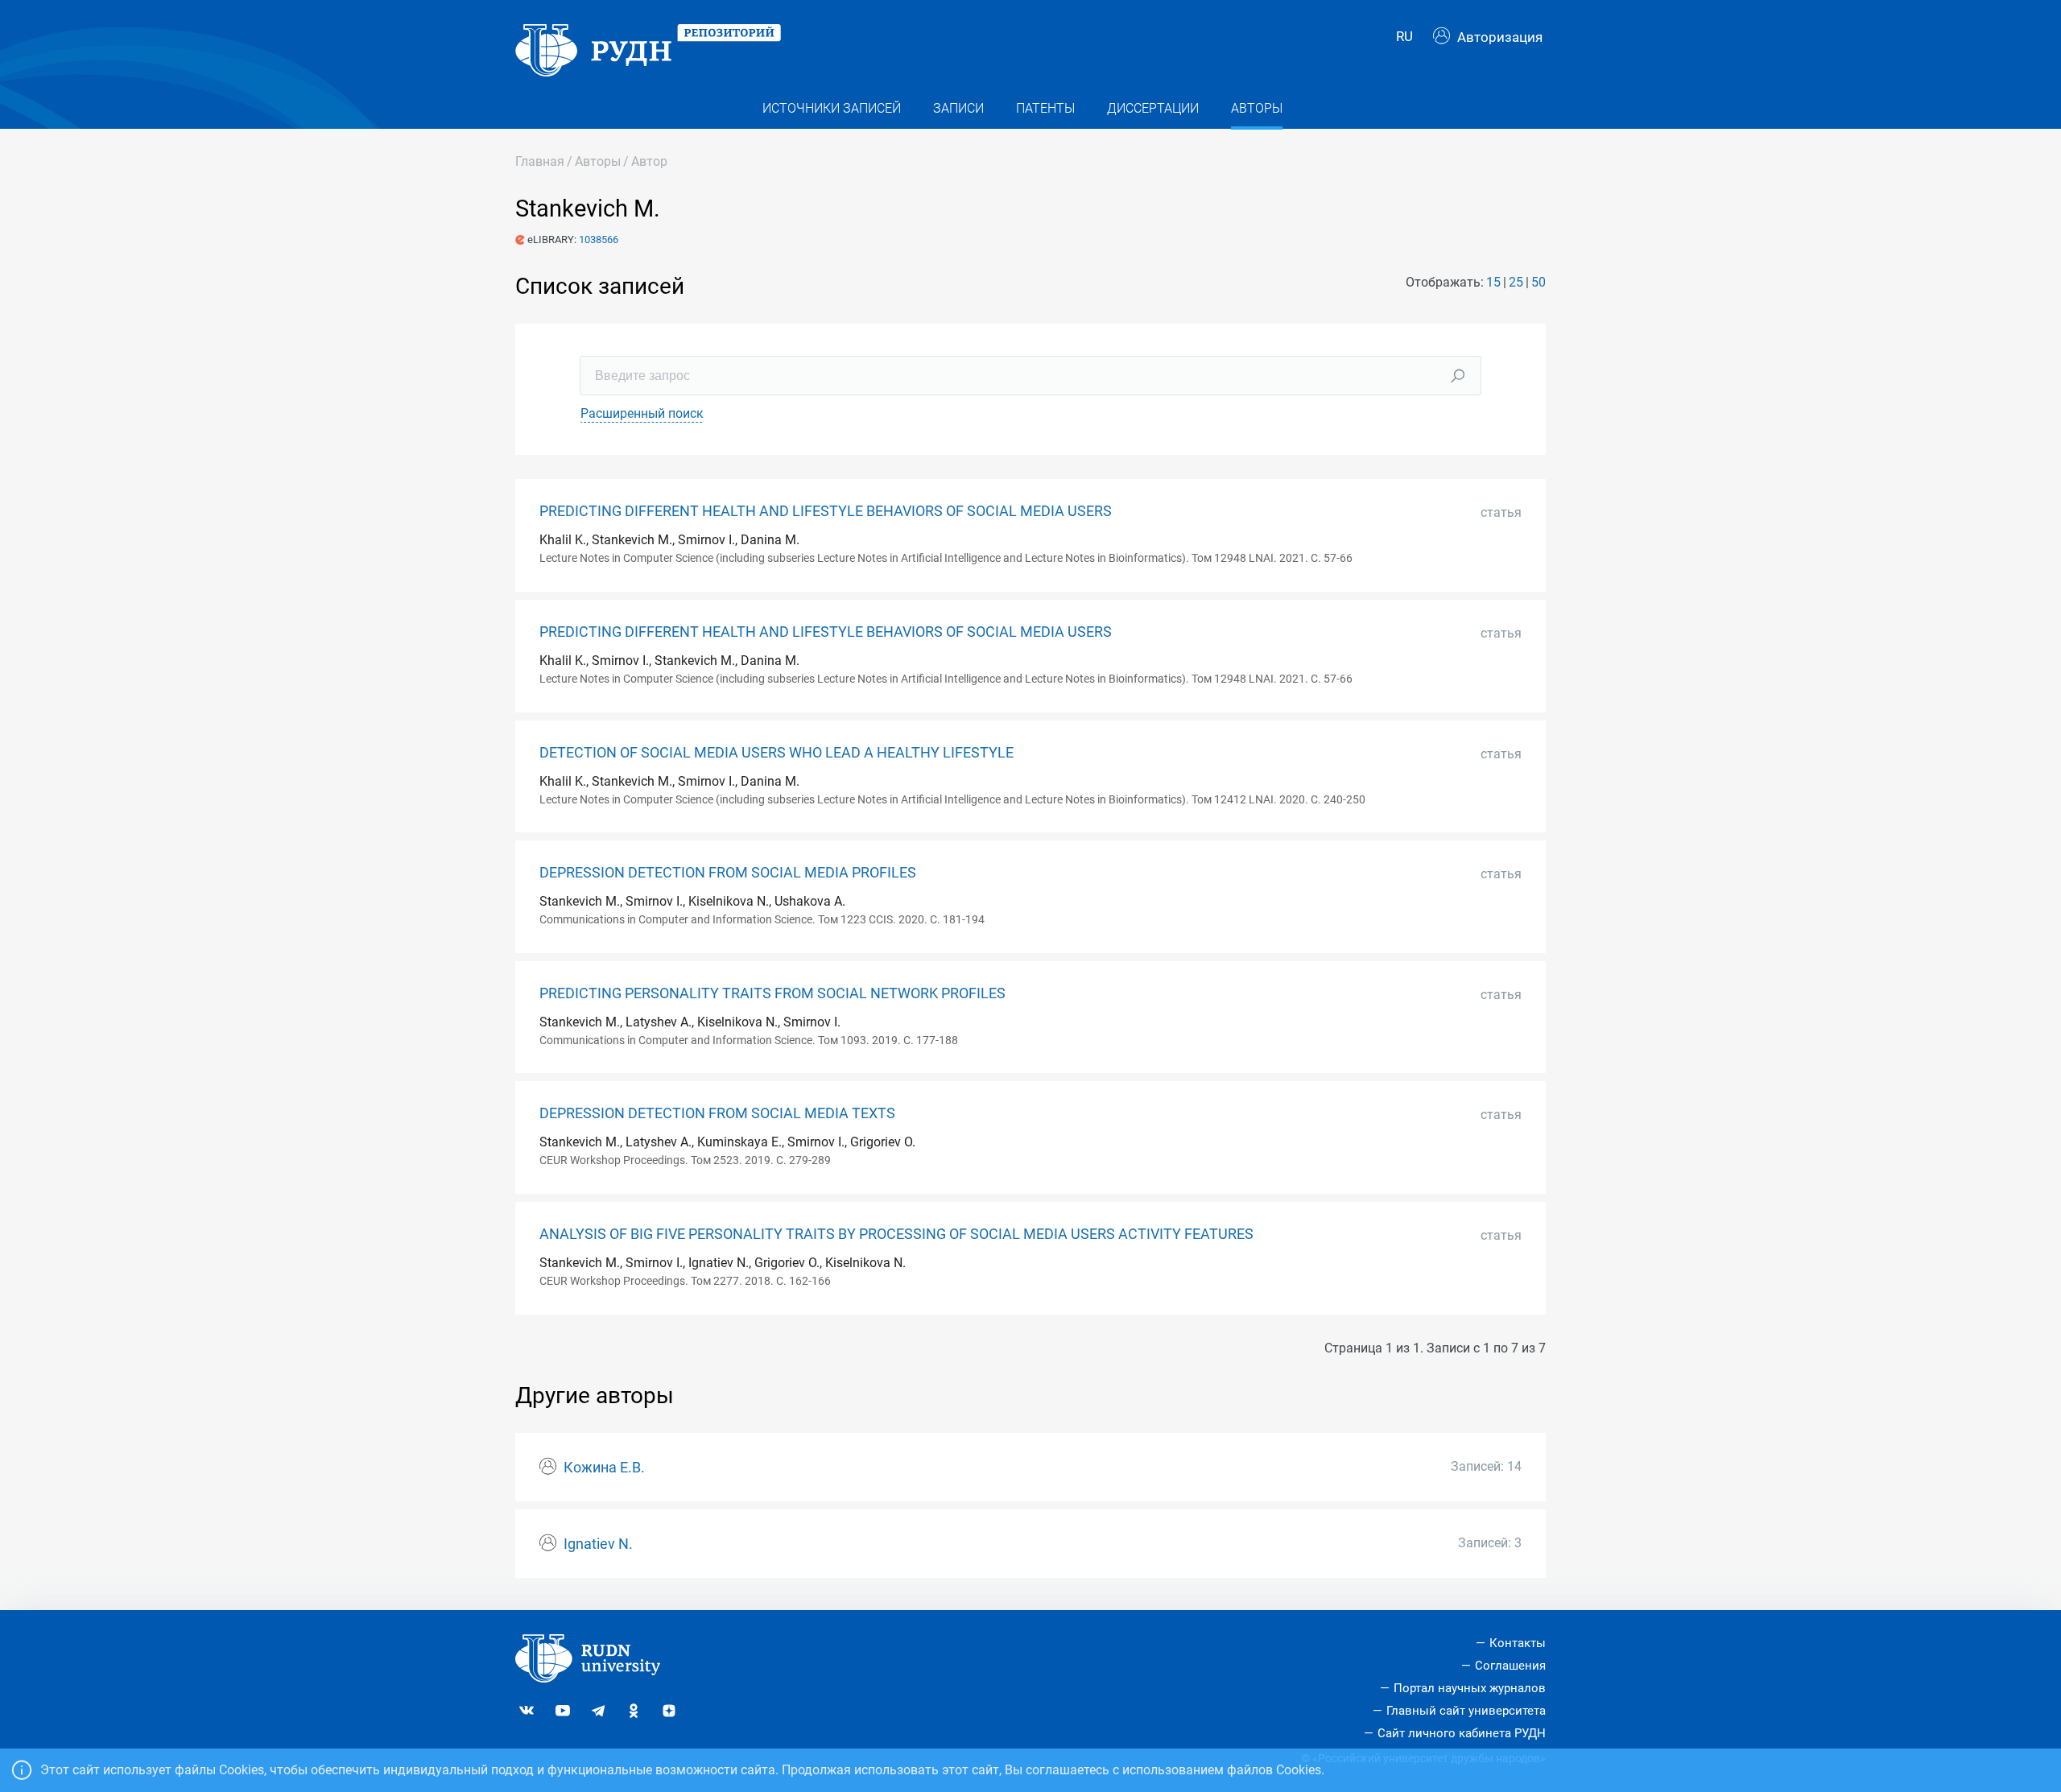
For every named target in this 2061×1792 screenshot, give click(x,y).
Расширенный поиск (642, 413)
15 (1493, 282)
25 (1516, 282)
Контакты (1518, 1643)
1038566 (599, 239)
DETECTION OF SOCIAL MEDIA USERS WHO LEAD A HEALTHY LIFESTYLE (776, 753)
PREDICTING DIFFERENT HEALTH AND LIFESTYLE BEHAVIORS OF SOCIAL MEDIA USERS (826, 511)
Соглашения (1510, 1666)
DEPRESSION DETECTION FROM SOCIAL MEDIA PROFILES (728, 873)
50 (1539, 282)
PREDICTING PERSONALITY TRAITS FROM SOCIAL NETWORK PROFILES (772, 993)
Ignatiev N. (598, 1544)
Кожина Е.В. (604, 1468)
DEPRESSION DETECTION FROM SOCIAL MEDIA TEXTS (717, 1113)
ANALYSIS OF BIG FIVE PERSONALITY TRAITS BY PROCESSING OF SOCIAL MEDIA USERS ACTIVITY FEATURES (896, 1234)
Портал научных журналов (1470, 1688)
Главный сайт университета (1466, 1711)
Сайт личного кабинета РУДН (1462, 1733)
